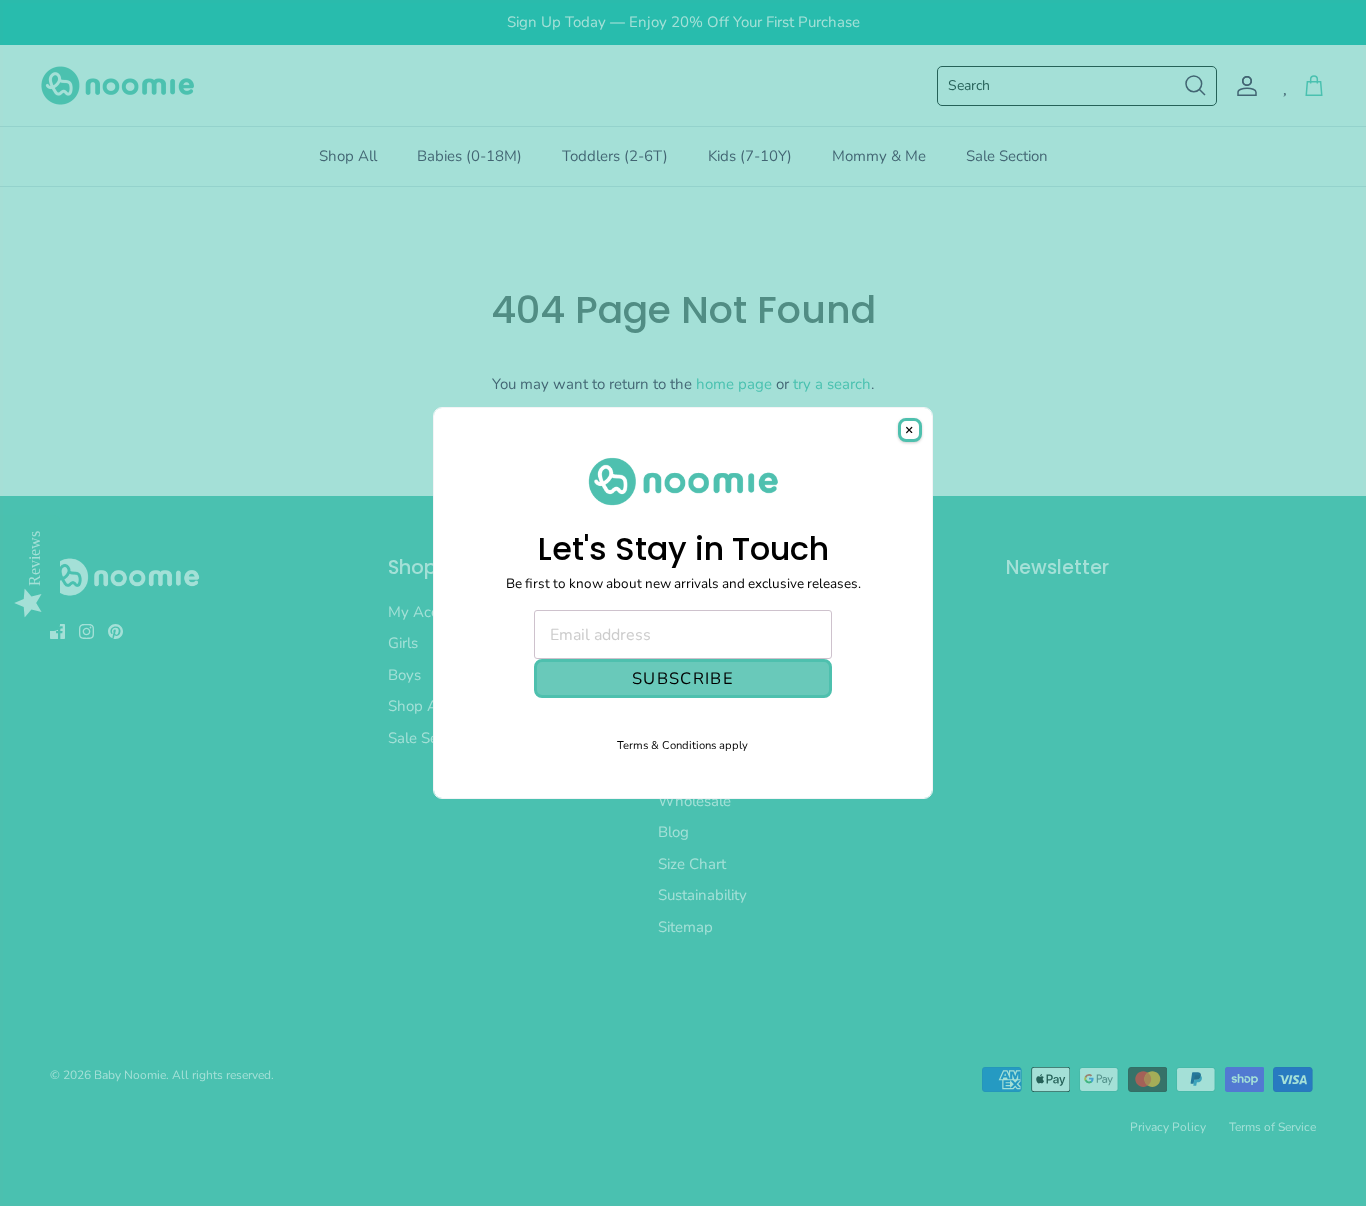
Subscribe (683, 678)
